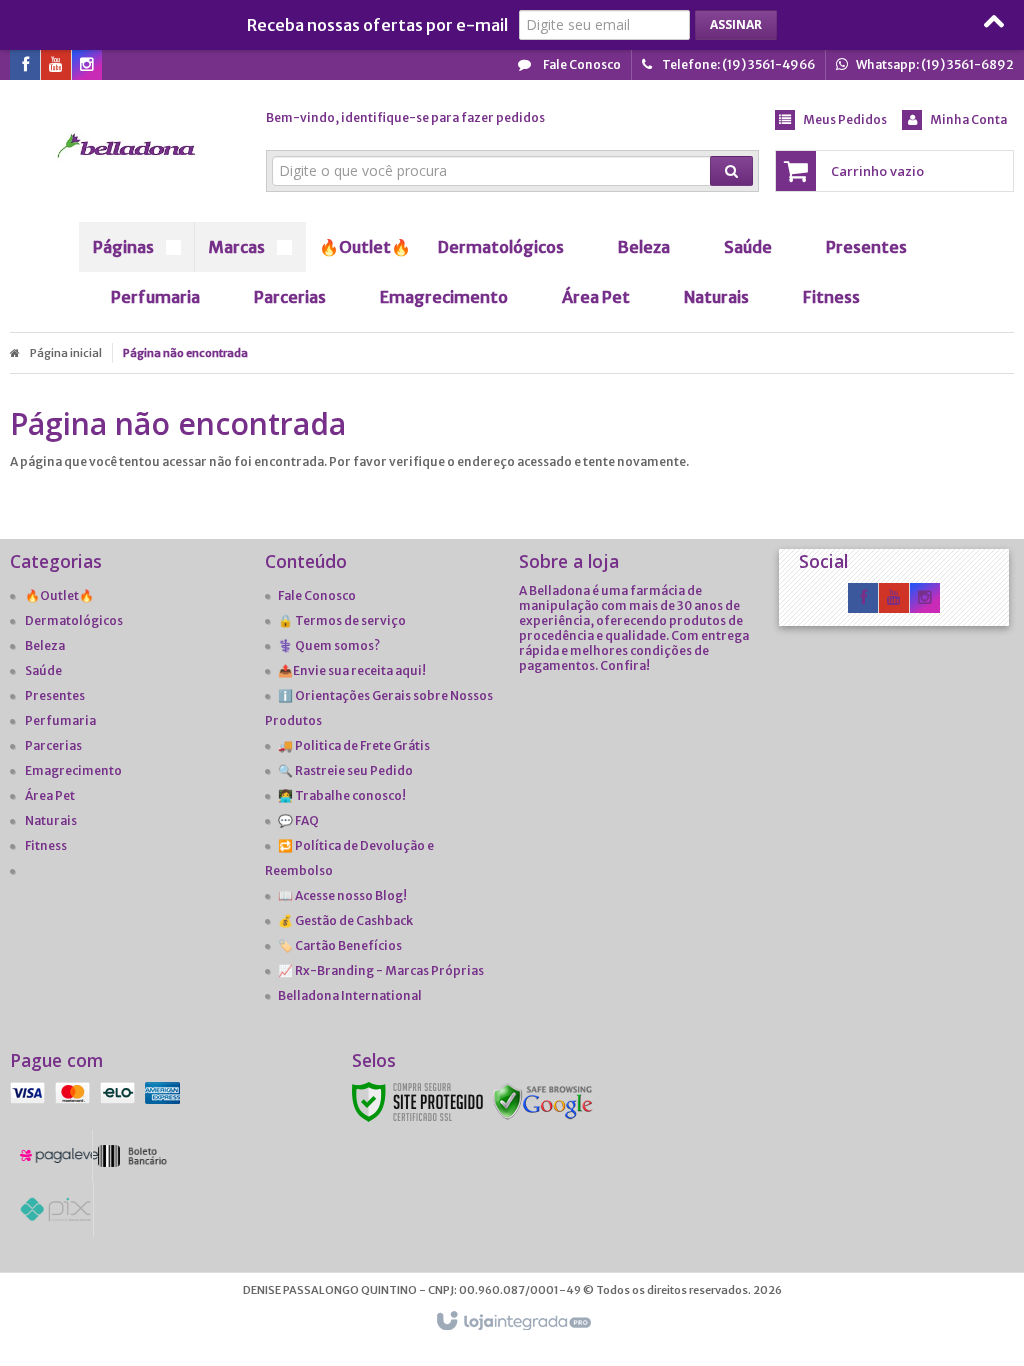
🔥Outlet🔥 (59, 595)
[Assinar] (736, 25)
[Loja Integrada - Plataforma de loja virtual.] (512, 1322)
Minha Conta (968, 119)
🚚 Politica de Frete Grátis (354, 745)
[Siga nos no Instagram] (87, 65)
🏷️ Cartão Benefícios (340, 945)
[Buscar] (731, 171)
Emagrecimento (73, 770)
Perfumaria (60, 720)
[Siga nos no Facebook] (25, 65)
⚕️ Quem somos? (329, 645)
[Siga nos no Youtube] (56, 65)
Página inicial (66, 353)
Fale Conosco (581, 64)
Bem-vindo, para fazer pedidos (405, 117)
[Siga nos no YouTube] (894, 598)
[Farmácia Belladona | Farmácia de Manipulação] (127, 146)
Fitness (46, 845)
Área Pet (50, 795)
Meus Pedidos (845, 119)
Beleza (45, 645)
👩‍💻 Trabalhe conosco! (342, 795)
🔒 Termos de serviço (342, 620)
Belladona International (350, 995)
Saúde (43, 670)
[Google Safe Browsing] (543, 1100)
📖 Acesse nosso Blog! (342, 895)
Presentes (55, 695)
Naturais (51, 820)
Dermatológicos (74, 620)
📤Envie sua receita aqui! (352, 670)
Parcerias (53, 745)
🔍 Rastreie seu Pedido (345, 770)
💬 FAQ (298, 820)
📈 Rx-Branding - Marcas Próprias (381, 970)
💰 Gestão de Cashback (345, 920)
